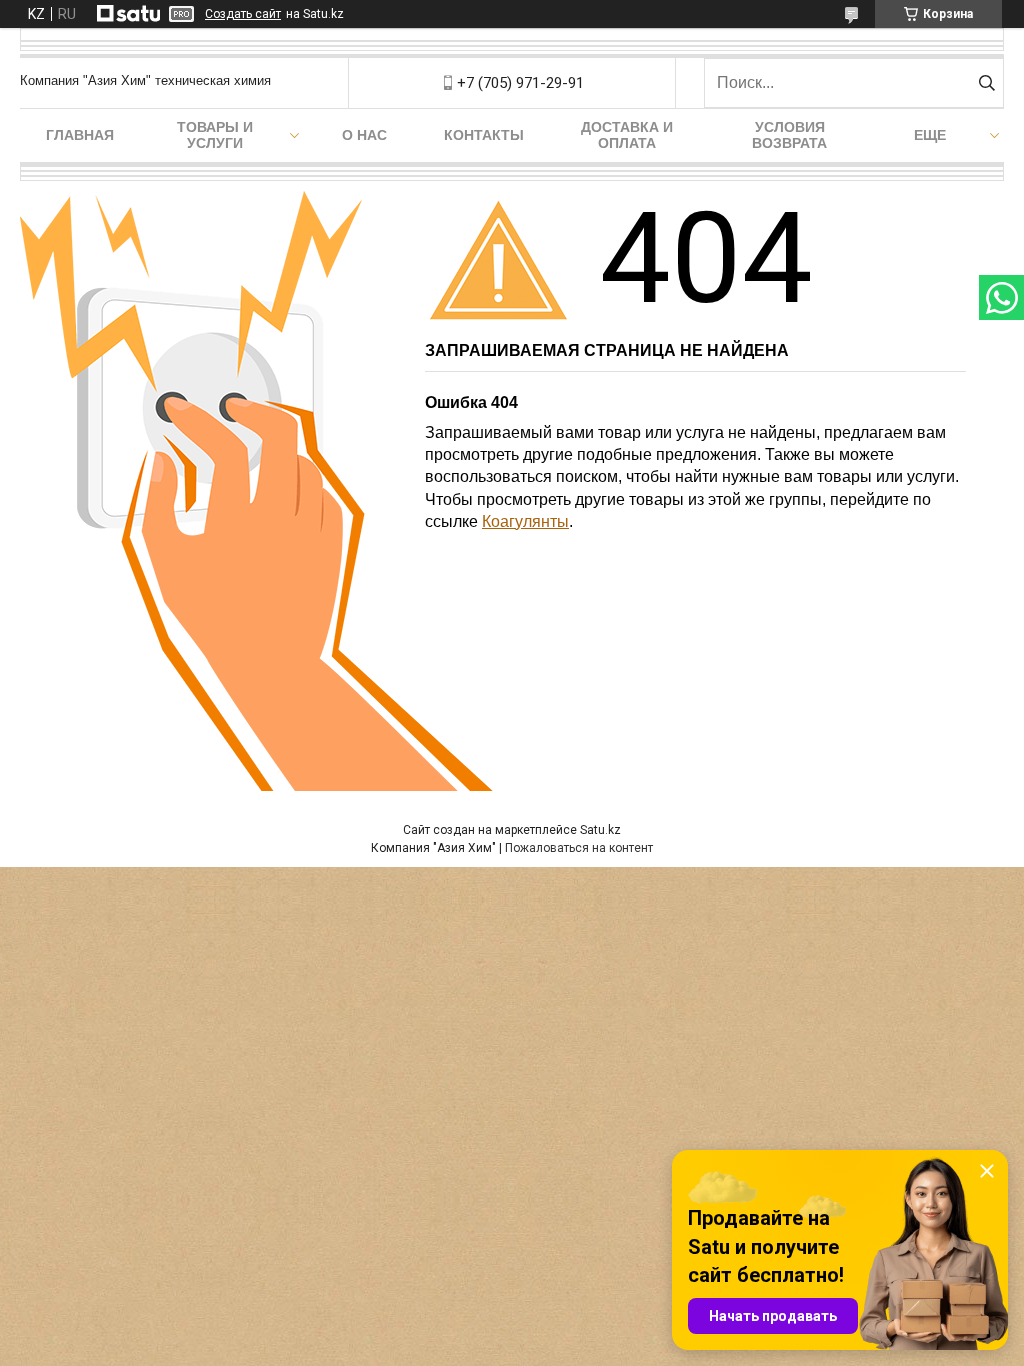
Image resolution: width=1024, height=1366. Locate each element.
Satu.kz (600, 830)
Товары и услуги (215, 135)
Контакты (484, 135)
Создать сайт (243, 14)
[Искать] (986, 83)
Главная (80, 135)
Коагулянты (525, 521)
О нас (364, 135)
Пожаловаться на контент (579, 848)
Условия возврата (789, 135)
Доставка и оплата (627, 135)
